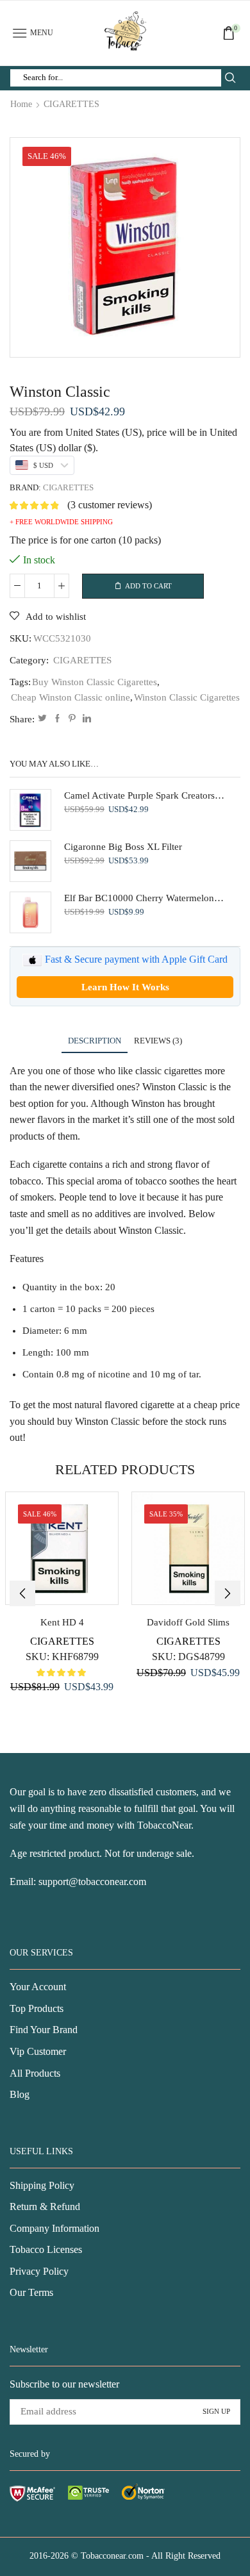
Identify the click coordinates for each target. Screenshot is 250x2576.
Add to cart (148, 586)
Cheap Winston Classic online (71, 697)
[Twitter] (42, 719)
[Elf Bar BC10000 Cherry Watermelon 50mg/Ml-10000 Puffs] (30, 912)
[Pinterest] (72, 719)
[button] (22, 1593)
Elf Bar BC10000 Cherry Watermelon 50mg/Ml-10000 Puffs (144, 898)
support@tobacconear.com (92, 1882)
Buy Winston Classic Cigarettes (95, 682)
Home (21, 104)
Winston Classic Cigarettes (187, 697)
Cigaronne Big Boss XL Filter (123, 847)
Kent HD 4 (62, 1622)
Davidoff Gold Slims (188, 1622)
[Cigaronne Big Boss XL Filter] (30, 861)
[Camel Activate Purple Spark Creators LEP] (30, 810)
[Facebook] (57, 719)
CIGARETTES (71, 104)
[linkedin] (85, 719)
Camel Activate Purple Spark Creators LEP (144, 795)
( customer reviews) (110, 505)
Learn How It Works (125, 987)
